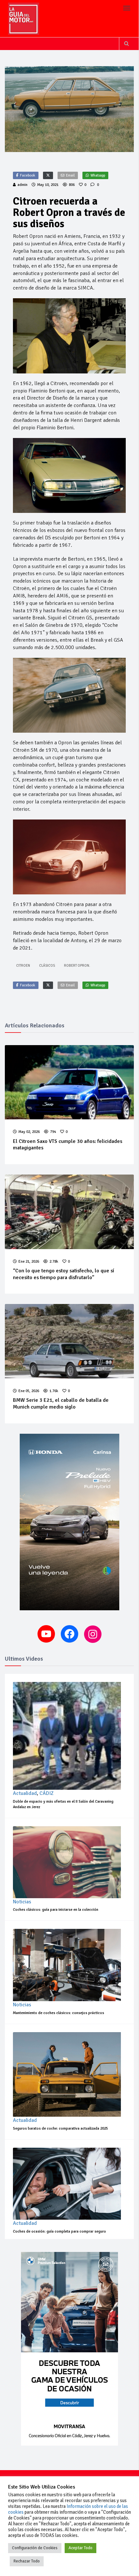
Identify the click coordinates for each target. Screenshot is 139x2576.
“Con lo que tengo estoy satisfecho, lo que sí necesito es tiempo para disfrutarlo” (64, 1274)
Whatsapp (98, 175)
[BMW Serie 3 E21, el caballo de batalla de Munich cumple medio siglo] (69, 1341)
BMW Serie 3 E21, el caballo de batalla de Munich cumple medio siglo (61, 1404)
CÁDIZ (47, 1793)
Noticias (22, 1902)
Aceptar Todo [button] (80, 2548)
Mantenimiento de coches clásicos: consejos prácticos (59, 2013)
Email (70, 175)
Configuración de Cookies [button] (35, 2548)
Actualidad (25, 1793)
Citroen (23, 966)
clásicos (47, 966)
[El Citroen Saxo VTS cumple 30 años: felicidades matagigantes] (69, 1082)
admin (22, 185)
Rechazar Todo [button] (27, 2561)
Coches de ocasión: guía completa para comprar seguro (59, 2231)
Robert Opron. (77, 966)
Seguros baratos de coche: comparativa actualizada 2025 (60, 2128)
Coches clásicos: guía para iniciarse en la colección (56, 1910)
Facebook (28, 175)
